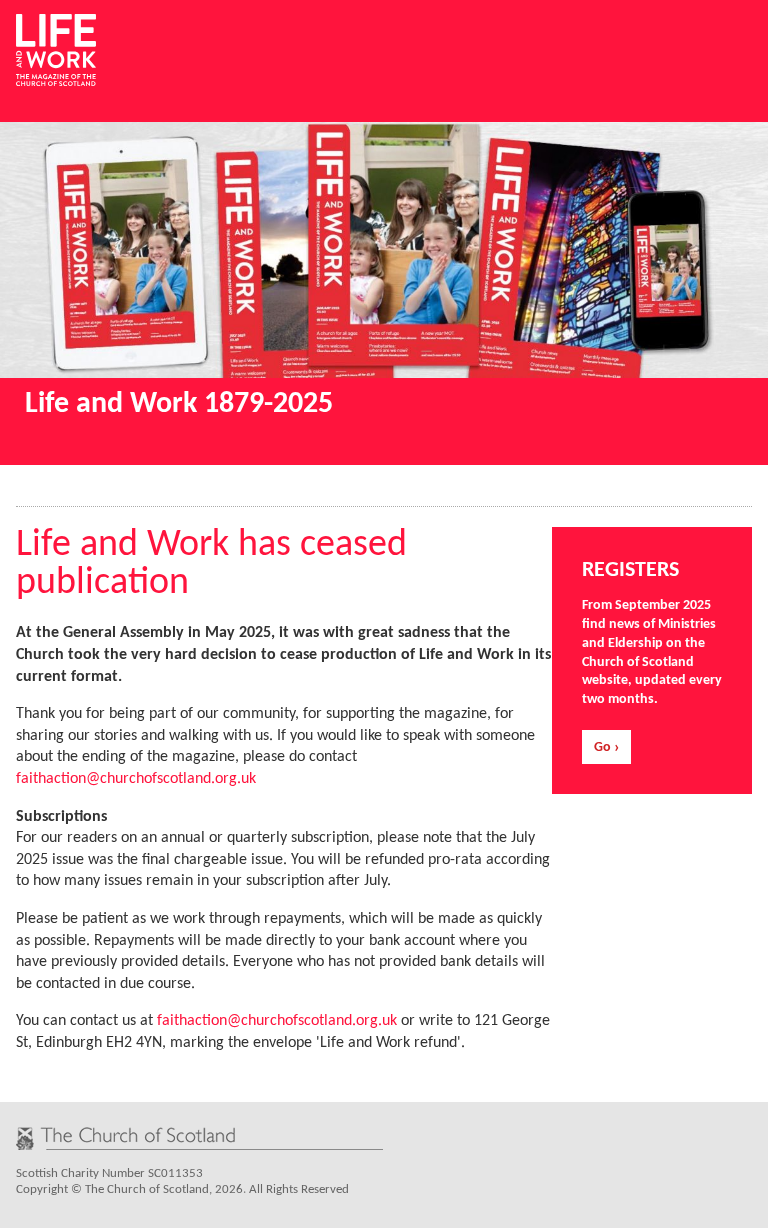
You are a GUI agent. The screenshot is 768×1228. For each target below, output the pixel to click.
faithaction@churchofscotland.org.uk (136, 779)
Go (602, 747)
